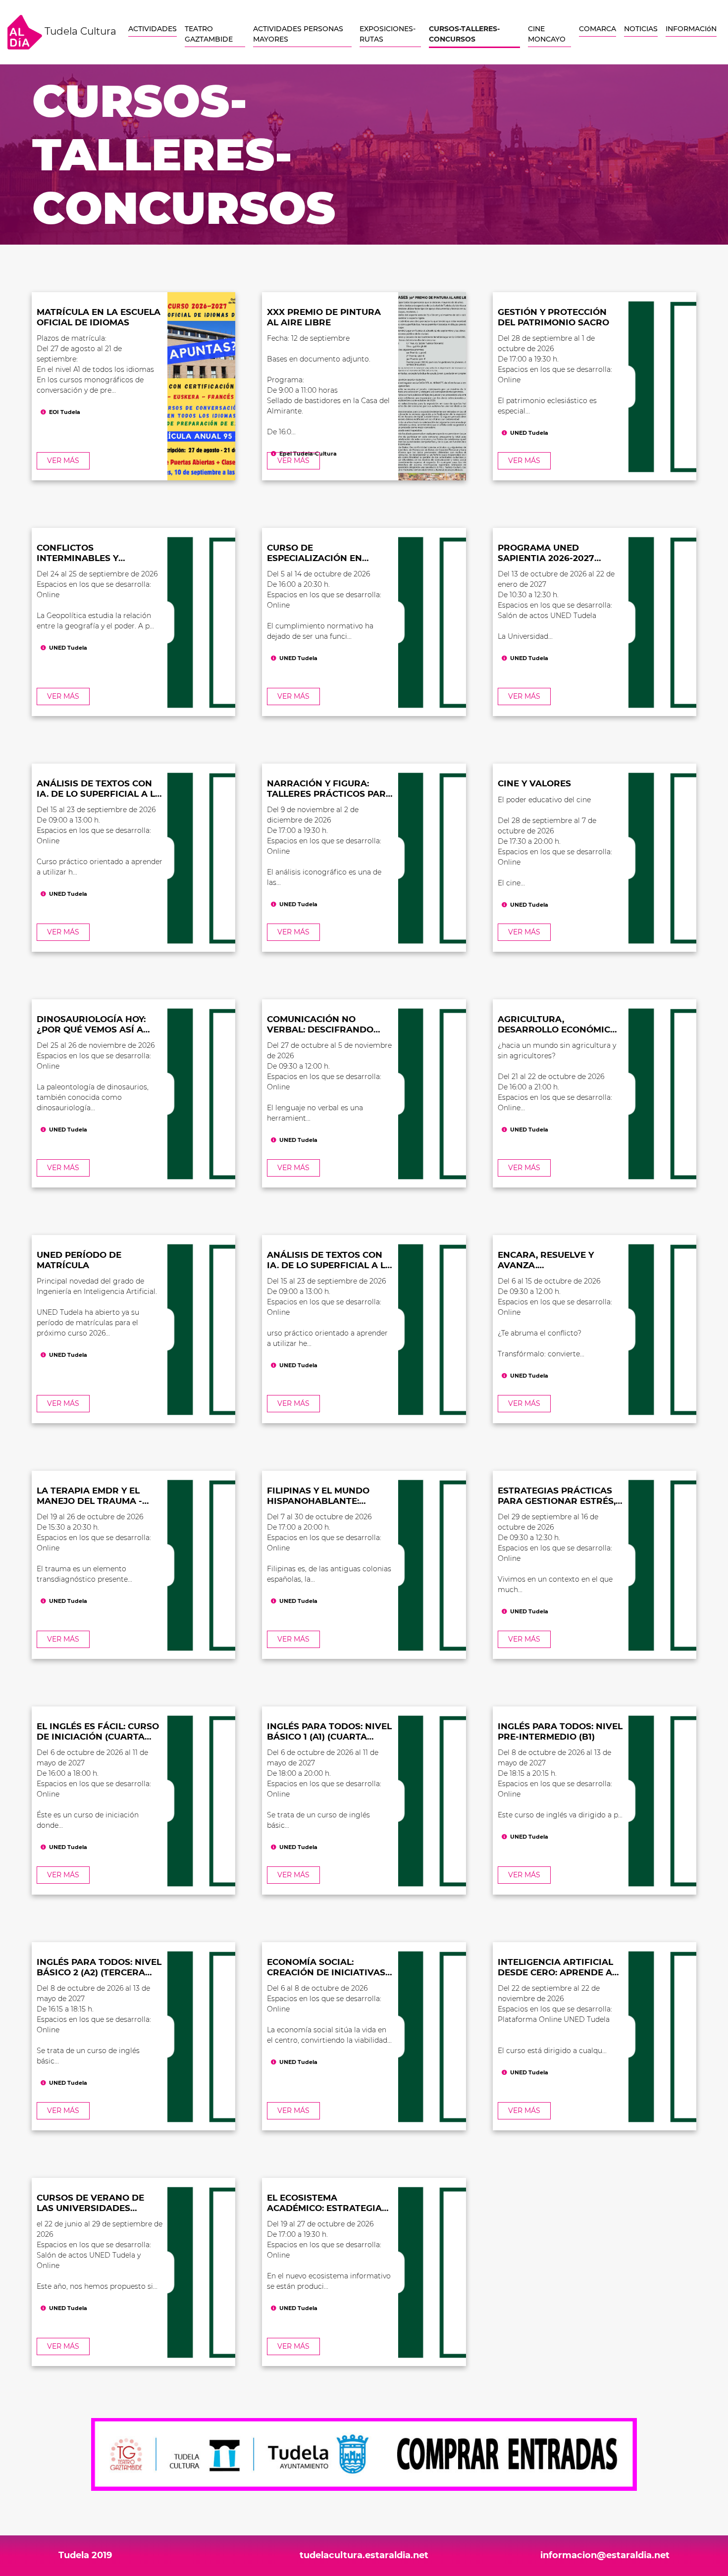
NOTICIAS (641, 29)
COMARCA (598, 29)
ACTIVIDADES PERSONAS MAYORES (298, 34)
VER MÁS (63, 461)
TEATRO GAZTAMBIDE (209, 34)
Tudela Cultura (79, 31)
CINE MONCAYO (547, 34)
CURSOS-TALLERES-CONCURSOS (464, 34)
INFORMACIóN (691, 29)
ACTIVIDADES (153, 29)
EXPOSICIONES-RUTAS (388, 34)
